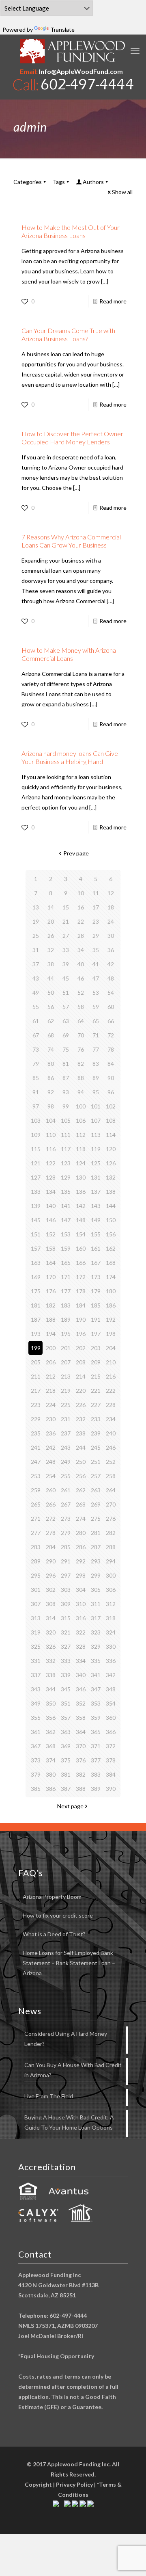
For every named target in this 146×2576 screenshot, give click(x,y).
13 (36, 907)
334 (81, 1661)
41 (96, 964)
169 (36, 1277)
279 (66, 1533)
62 (51, 1021)
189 (66, 1319)
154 (81, 1234)
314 (51, 1618)
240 (111, 1433)
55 (36, 1007)
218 (51, 1391)
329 (96, 1646)
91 (36, 1092)
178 (81, 1291)
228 (111, 1405)
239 (96, 1433)
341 (96, 1675)
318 (111, 1618)
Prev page (76, 853)
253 (36, 1476)
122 (51, 1163)
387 (66, 1789)
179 (96, 1291)
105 (66, 1120)
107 (96, 1120)
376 (81, 1760)
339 (66, 1675)
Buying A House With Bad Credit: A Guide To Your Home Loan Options (69, 2122)
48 (111, 978)
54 (111, 993)
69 (66, 1035)
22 (81, 921)
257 (96, 1476)
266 (51, 1504)
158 (51, 1248)
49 (36, 993)
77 (96, 1049)
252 (111, 1462)
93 (66, 1092)
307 (36, 1604)
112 (81, 1135)
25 (36, 936)
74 (51, 1049)
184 (81, 1305)
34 (81, 950)
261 (66, 1490)
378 (111, 1760)
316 (81, 1618)
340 (81, 1675)
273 (66, 1519)
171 (66, 1277)
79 (36, 1064)
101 (96, 1106)
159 (66, 1248)
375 (66, 1760)
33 (66, 950)
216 (111, 1376)
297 (66, 1575)
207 (66, 1362)
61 (36, 1021)
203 (96, 1348)
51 (66, 993)
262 (81, 1490)
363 (66, 1732)
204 (111, 1348)
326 (51, 1646)
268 (81, 1504)
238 (81, 1433)
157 (36, 1248)
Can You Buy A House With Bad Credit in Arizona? (73, 2070)
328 (81, 1646)
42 (111, 964)
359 (96, 1718)
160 (81, 1248)
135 (66, 1192)
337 (36, 1675)
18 (111, 907)
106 (81, 1120)
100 (81, 1106)
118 (81, 1149)
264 (111, 1490)
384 (111, 1774)
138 (111, 1192)
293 (96, 1561)
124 (81, 1163)
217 (36, 1391)
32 (51, 950)
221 (96, 1391)
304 (81, 1590)
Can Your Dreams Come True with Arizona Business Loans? (68, 334)
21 (66, 921)
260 (51, 1490)
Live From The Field (49, 2096)
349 (36, 1703)
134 (51, 1192)
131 (96, 1177)
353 (96, 1703)
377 (96, 1760)
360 (111, 1718)
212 (51, 1376)
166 (81, 1263)
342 (111, 1675)
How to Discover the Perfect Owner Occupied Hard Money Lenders (72, 438)
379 (36, 1774)
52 (81, 993)
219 (66, 1391)
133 (36, 1192)
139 (36, 1206)
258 (111, 1476)
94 (81, 1092)
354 (111, 1703)
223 (36, 1405)
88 (81, 1078)
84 (111, 1064)
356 (51, 1718)
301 (36, 1590)
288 (111, 1547)
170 (51, 1277)
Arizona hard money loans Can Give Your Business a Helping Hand (70, 757)
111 (66, 1135)
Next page (70, 1806)
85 (36, 1078)
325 (36, 1646)
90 (111, 1078)
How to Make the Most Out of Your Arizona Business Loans (71, 231)
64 (81, 1021)
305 (96, 1590)
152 (51, 1234)
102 (111, 1106)
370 (81, 1746)
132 (111, 1177)
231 (66, 1419)
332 (51, 1661)
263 (96, 1490)
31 (36, 950)
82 (81, 1064)
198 (111, 1334)
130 (81, 1177)
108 (111, 1120)
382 (81, 1774)
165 (66, 1263)
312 (111, 1604)
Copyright (38, 2484)
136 (81, 1192)
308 (51, 1604)
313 (36, 1618)
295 (36, 1575)
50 (51, 993)
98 (51, 1106)
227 (96, 1405)
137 (96, 1192)
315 (66, 1618)
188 (51, 1319)
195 (66, 1334)
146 (51, 1220)
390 (111, 1789)
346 (81, 1689)
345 (66, 1689)
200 (51, 1348)
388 (81, 1789)
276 (111, 1519)
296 (51, 1575)
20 (51, 921)
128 (51, 1177)
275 (96, 1519)
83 (96, 1064)
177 (66, 1291)
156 (111, 1234)
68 (51, 1035)
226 (81, 1405)
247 (36, 1462)
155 (96, 1234)
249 (66, 1462)
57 (66, 1007)
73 (36, 1049)
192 (111, 1319)
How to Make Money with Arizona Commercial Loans (69, 654)
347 (96, 1689)
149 (96, 1220)
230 (51, 1419)
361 (36, 1732)
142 (81, 1206)
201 (66, 1348)
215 (96, 1376)
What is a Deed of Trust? (54, 1934)
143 (96, 1206)
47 (96, 978)
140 (51, 1206)
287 (96, 1547)
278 (51, 1533)
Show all (122, 192)
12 (111, 893)
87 (66, 1078)
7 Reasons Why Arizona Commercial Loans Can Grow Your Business (71, 541)
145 (36, 1220)
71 (96, 1035)
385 (36, 1789)
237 (66, 1433)
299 (96, 1575)
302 (51, 1590)
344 (51, 1689)
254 (51, 1476)
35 (96, 950)
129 (66, 1177)
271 (36, 1519)
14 (51, 907)
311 (96, 1604)
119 (96, 1149)
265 (36, 1504)
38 (51, 964)
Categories (28, 182)
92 (51, 1092)
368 (51, 1746)
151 (36, 1234)
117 (66, 1149)
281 (96, 1533)
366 (111, 1732)
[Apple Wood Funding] (73, 51)
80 (51, 1064)
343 (36, 1689)
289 (36, 1561)
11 (96, 893)
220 (81, 1391)
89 (96, 1078)
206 (51, 1362)
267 (66, 1504)
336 (111, 1661)
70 (81, 1035)
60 (111, 1007)
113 (96, 1135)
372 (111, 1746)
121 (36, 1163)
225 (66, 1405)
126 (111, 1163)
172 (81, 1277)
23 (96, 921)
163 (36, 1263)
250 (81, 1462)
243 (66, 1447)
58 (81, 1007)
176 (51, 1291)
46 (81, 978)
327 (66, 1646)
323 (96, 1632)
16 (81, 907)
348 (111, 1689)
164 (51, 1263)
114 (111, 1135)
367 (36, 1746)
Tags (59, 182)
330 (111, 1646)
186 (111, 1305)
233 (96, 1419)
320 (51, 1632)
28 (81, 936)
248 (51, 1462)
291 (66, 1561)
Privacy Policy (74, 2484)
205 (36, 1362)
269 (96, 1504)
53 (96, 993)
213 (66, 1376)
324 (111, 1632)
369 (66, 1746)
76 (81, 1049)
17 (96, 907)
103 (36, 1120)
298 (81, 1575)
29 (96, 936)
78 (111, 1049)
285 (66, 1547)
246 (111, 1447)
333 (66, 1661)
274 (81, 1519)
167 (96, 1263)
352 (81, 1703)
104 (51, 1120)
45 (66, 978)
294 (111, 1561)
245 (96, 1447)
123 (66, 1163)
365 (96, 1732)
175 (36, 1291)
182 (51, 1305)
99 (66, 1106)
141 (66, 1206)
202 (81, 1348)
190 (81, 1319)
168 (111, 1263)
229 (36, 1419)
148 (81, 1220)
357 (66, 1718)
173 (96, 1277)
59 (96, 1007)
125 (96, 1163)
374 (51, 1760)
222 (111, 1391)
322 (81, 1632)
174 (111, 1277)
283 (36, 1547)
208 (81, 1362)
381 (66, 1774)
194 (51, 1334)
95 (96, 1092)
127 (36, 1177)
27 (66, 936)
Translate (62, 29)
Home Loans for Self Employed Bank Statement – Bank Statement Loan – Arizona (69, 1963)
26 (51, 936)
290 (51, 1561)
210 (111, 1362)
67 (36, 1035)
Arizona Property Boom (52, 1897)
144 (111, 1206)
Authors (93, 182)
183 (66, 1305)
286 (81, 1547)
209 (96, 1362)
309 (66, 1604)
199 (36, 1348)
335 (96, 1661)
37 (36, 964)
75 (66, 1049)
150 (111, 1220)
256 (81, 1476)
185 (96, 1305)
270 (111, 1504)
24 (111, 921)
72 (111, 1035)
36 (111, 950)
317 (96, 1618)
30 (111, 936)
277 (36, 1533)
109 (36, 1135)
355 (36, 1718)
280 (81, 1533)
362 (51, 1732)
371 (96, 1746)
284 (51, 1547)
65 (96, 1021)
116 (51, 1149)
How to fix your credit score (58, 1915)
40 (81, 964)
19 (36, 921)
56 (51, 1007)
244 (81, 1447)
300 (111, 1575)
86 (51, 1078)
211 (36, 1376)
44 (51, 978)
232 (81, 1419)
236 (51, 1433)
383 (96, 1774)
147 (66, 1220)
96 (111, 1092)
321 (66, 1632)
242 (51, 1447)
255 (66, 1476)
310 (81, 1604)
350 (51, 1703)
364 (81, 1732)
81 (66, 1064)
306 (111, 1590)
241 (36, 1447)
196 (81, 1334)
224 (51, 1405)
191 (96, 1319)
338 (51, 1675)
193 (36, 1334)
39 (66, 964)
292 (81, 1561)
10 (81, 893)
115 (36, 1149)
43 (36, 978)
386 (51, 1789)
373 (36, 1760)
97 (36, 1106)
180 (111, 1291)
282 (111, 1533)
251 (96, 1462)
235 (36, 1433)
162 (111, 1248)
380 (51, 1774)
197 (96, 1334)
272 (51, 1519)
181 (36, 1305)
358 (81, 1718)
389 (96, 1789)
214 (81, 1376)
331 (36, 1661)
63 (66, 1021)
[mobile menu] (135, 51)
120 (111, 1149)
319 (36, 1632)
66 (111, 1021)
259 (36, 1490)
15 (66, 907)
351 (66, 1703)
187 (36, 1319)
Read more (113, 301)
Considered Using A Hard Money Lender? (66, 2039)
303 (66, 1590)
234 (111, 1419)
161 (96, 1248)
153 (66, 1234)
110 (51, 1135)
